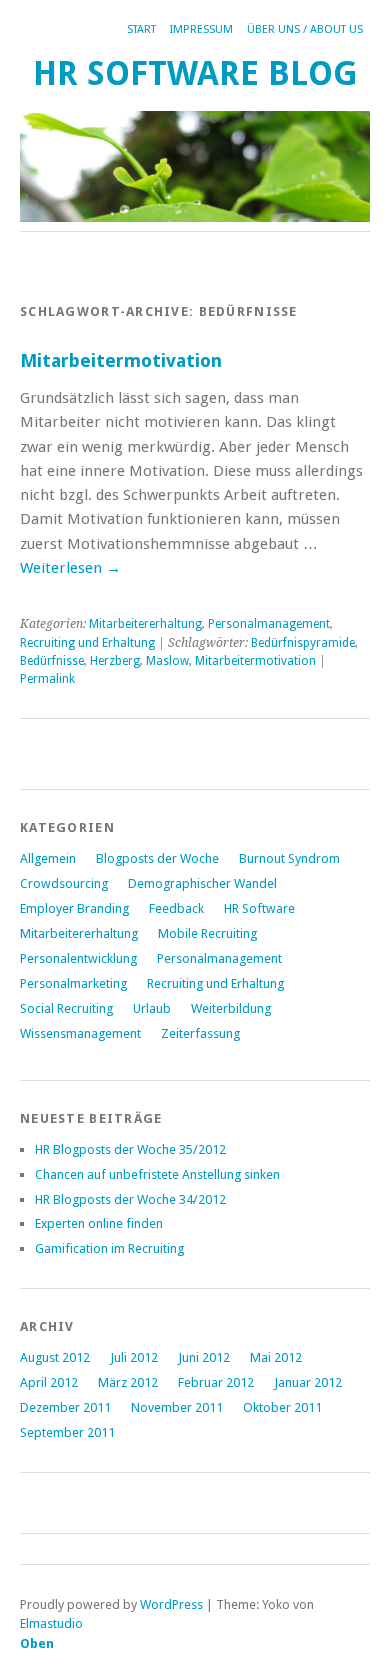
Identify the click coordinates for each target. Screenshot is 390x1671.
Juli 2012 (134, 1357)
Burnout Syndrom (289, 858)
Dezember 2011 (65, 1407)
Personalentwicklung (78, 958)
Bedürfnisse (52, 661)
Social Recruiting (66, 1008)
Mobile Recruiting (207, 933)
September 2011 (67, 1432)
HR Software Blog (195, 73)
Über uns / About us (305, 29)
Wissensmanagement (80, 1033)
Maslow (167, 661)
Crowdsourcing (64, 883)
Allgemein (48, 858)
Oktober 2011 (282, 1407)
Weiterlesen (70, 568)
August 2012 (55, 1357)
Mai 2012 (276, 1357)
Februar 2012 (216, 1382)
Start (141, 29)
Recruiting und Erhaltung (87, 643)
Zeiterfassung (200, 1033)
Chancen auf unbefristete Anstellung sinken (157, 1174)
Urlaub (152, 1008)
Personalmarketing (73, 983)
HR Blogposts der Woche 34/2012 (130, 1199)
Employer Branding (74, 908)
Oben (37, 1643)
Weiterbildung (231, 1008)
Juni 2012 (204, 1357)
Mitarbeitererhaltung (145, 624)
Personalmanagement (269, 624)
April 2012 (49, 1382)
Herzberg (115, 661)
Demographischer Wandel (202, 883)
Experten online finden (99, 1223)
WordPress (171, 1604)
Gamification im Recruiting (109, 1248)
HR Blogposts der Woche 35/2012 (130, 1149)
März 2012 (128, 1382)
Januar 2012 (308, 1382)
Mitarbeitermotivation (121, 360)
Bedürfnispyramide (303, 643)
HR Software (259, 908)
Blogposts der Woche (157, 858)
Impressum (201, 29)
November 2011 (177, 1407)
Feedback (176, 908)
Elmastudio (51, 1623)
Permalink (47, 679)
